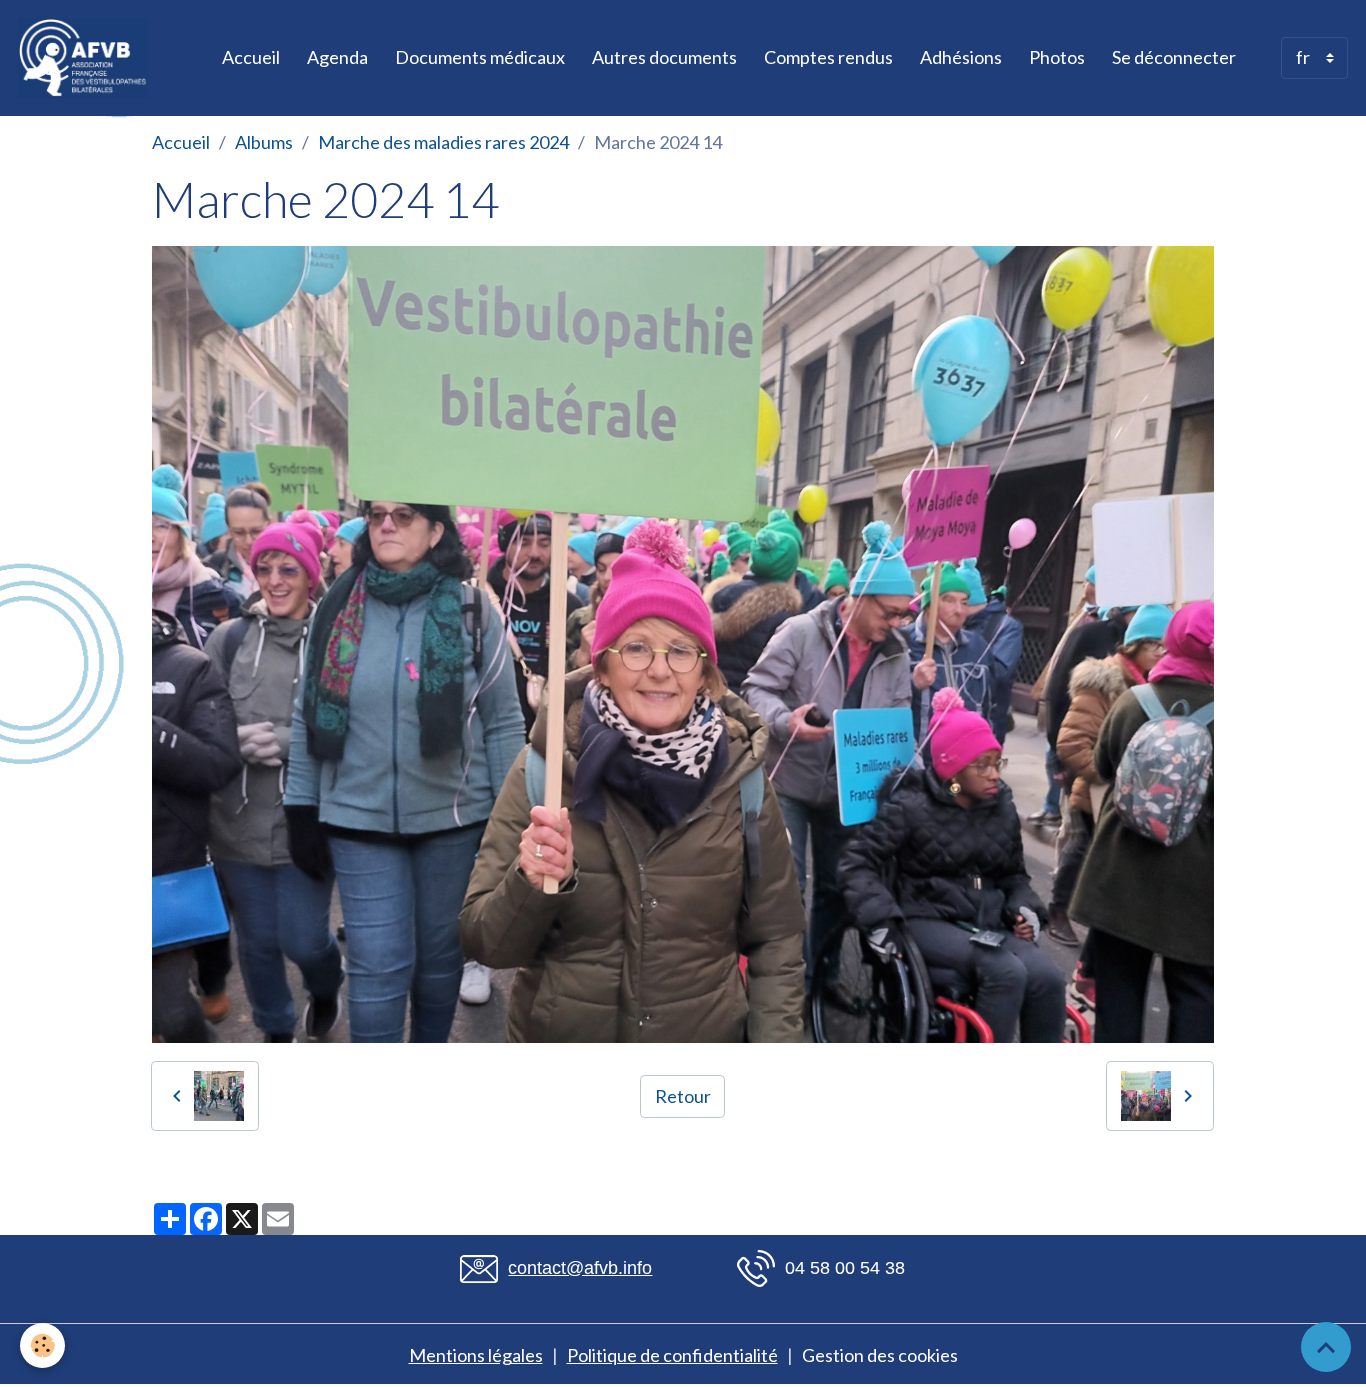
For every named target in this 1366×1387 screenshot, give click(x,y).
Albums (264, 142)
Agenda (337, 57)
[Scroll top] (1326, 1347)
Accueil (251, 57)
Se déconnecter (1174, 57)
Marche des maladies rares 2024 (443, 142)
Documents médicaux (480, 57)
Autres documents (664, 57)
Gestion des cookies (880, 1355)
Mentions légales (476, 1355)
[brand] (87, 58)
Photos (1057, 57)
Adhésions (961, 57)
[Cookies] (42, 1345)
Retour (683, 1096)
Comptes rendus (828, 57)
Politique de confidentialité (672, 1355)
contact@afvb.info (580, 1268)
